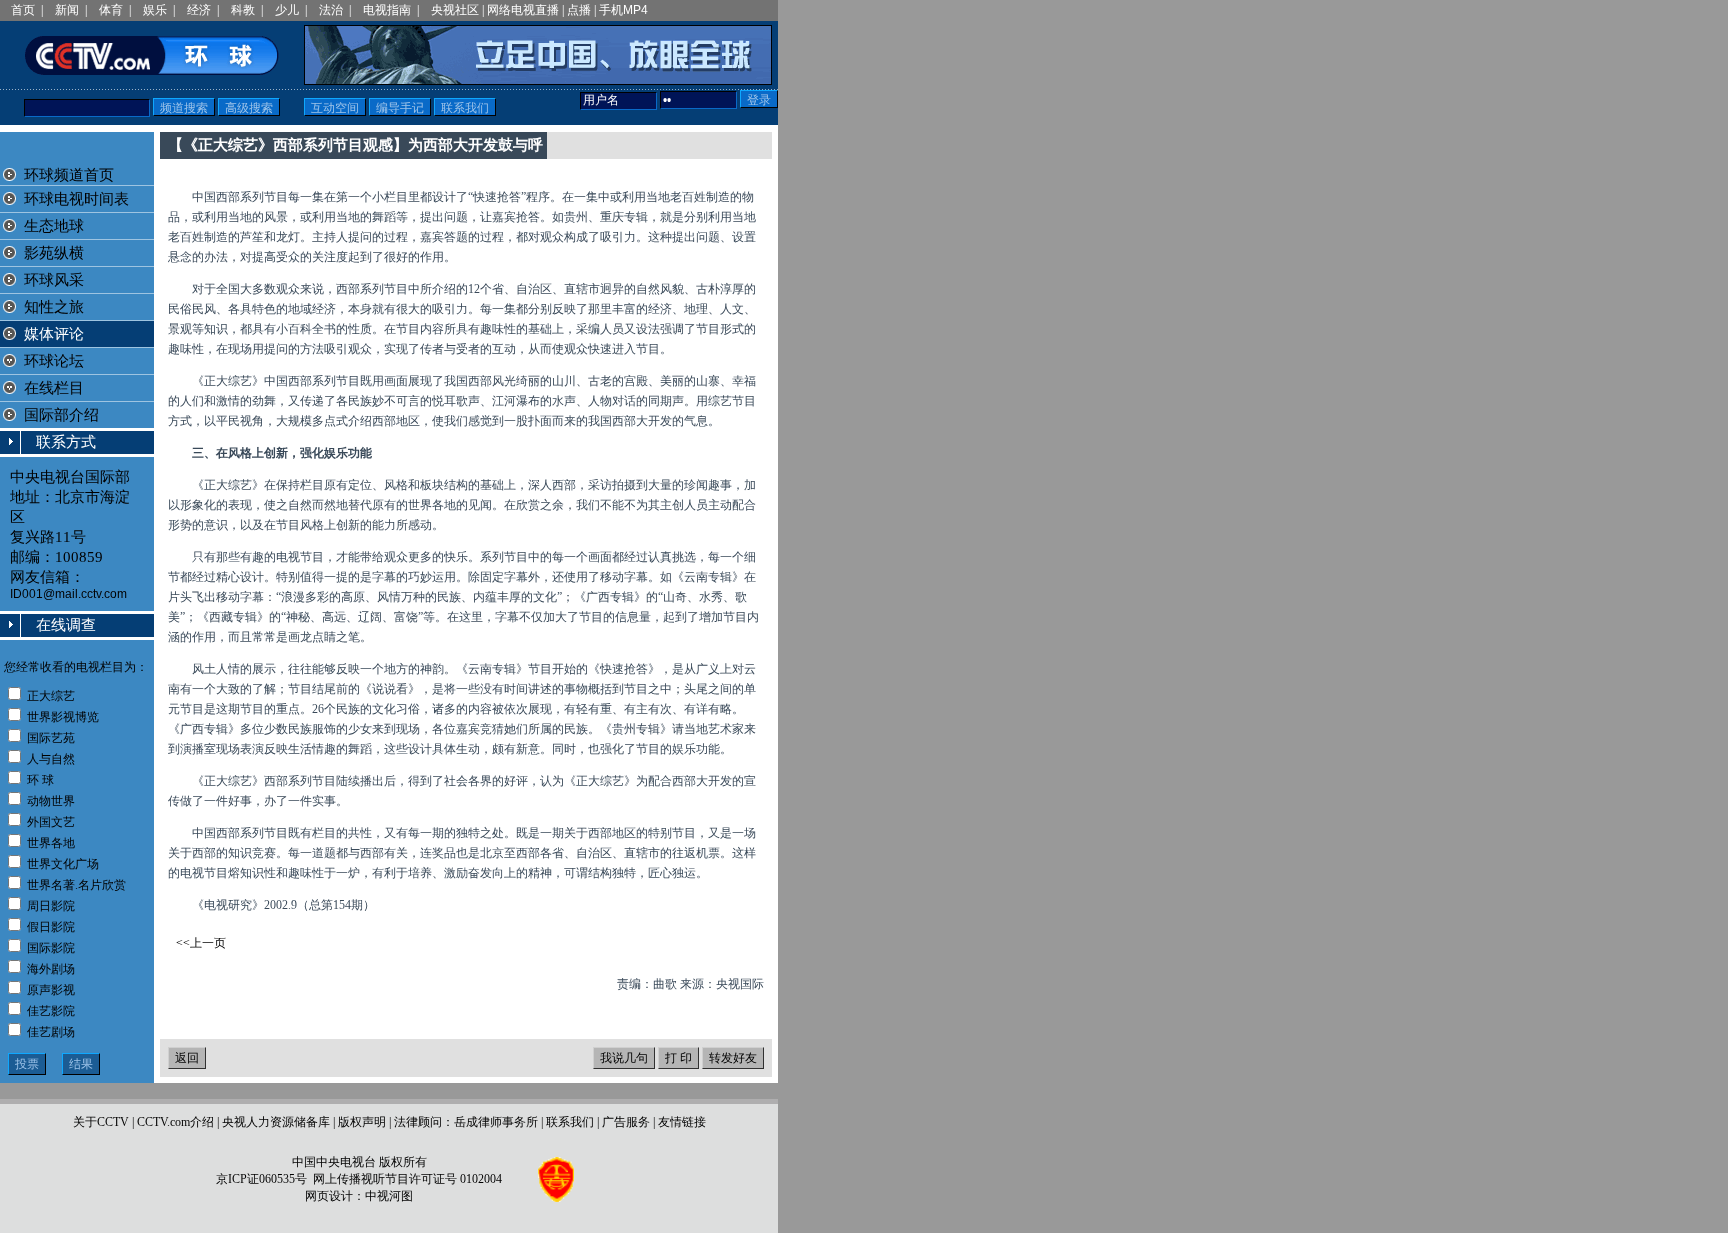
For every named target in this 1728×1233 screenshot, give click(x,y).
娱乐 (155, 10)
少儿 (287, 10)
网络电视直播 (523, 10)
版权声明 (362, 1122)
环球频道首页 (69, 175)
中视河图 (389, 1196)
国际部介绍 (61, 415)
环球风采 (54, 280)
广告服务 (626, 1122)
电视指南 (387, 10)
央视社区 (455, 10)
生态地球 (54, 226)
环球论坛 (52, 361)
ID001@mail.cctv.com (68, 594)
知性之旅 (54, 307)
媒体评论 (54, 334)
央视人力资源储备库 (276, 1122)
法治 (331, 10)
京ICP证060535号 (261, 1179)
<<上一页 (201, 943)
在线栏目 (52, 388)
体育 (111, 10)
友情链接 (682, 1122)
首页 (23, 10)
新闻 (67, 10)
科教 (243, 10)
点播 (579, 10)
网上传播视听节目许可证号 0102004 (407, 1179)
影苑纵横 (54, 253)
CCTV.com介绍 (175, 1122)
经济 (199, 10)
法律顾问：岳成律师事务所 (466, 1122)
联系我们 (570, 1122)
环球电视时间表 (76, 199)
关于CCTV (101, 1122)
